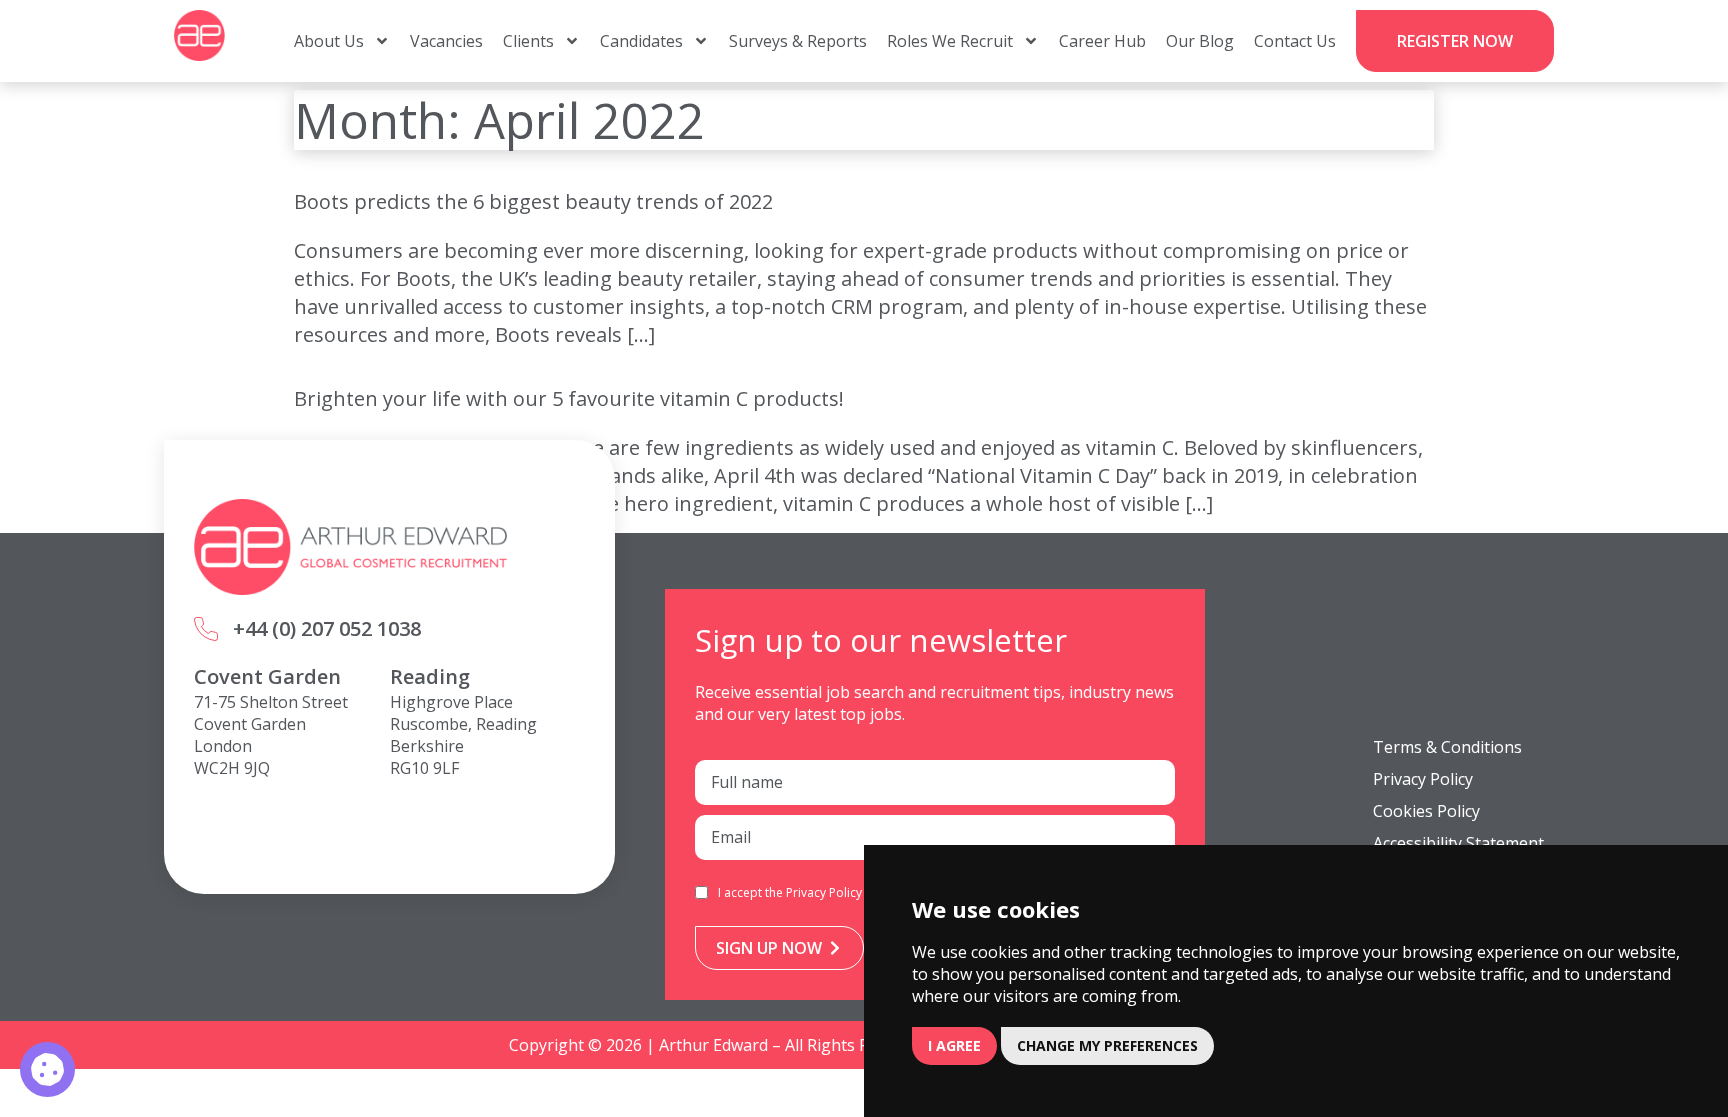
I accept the (790, 892)
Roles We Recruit (950, 41)
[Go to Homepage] (199, 35)
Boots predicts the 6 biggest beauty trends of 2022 (533, 201)
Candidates (641, 41)
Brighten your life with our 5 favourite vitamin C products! (569, 398)
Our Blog (1200, 41)
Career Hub (1102, 41)
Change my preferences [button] (1107, 1045)
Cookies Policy (1426, 811)
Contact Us (1295, 41)
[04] (47, 1069)
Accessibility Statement (1458, 843)
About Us (329, 41)
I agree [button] (954, 1045)
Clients (528, 41)
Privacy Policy (824, 892)
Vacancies (446, 41)
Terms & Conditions (1447, 747)
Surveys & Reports (798, 41)
